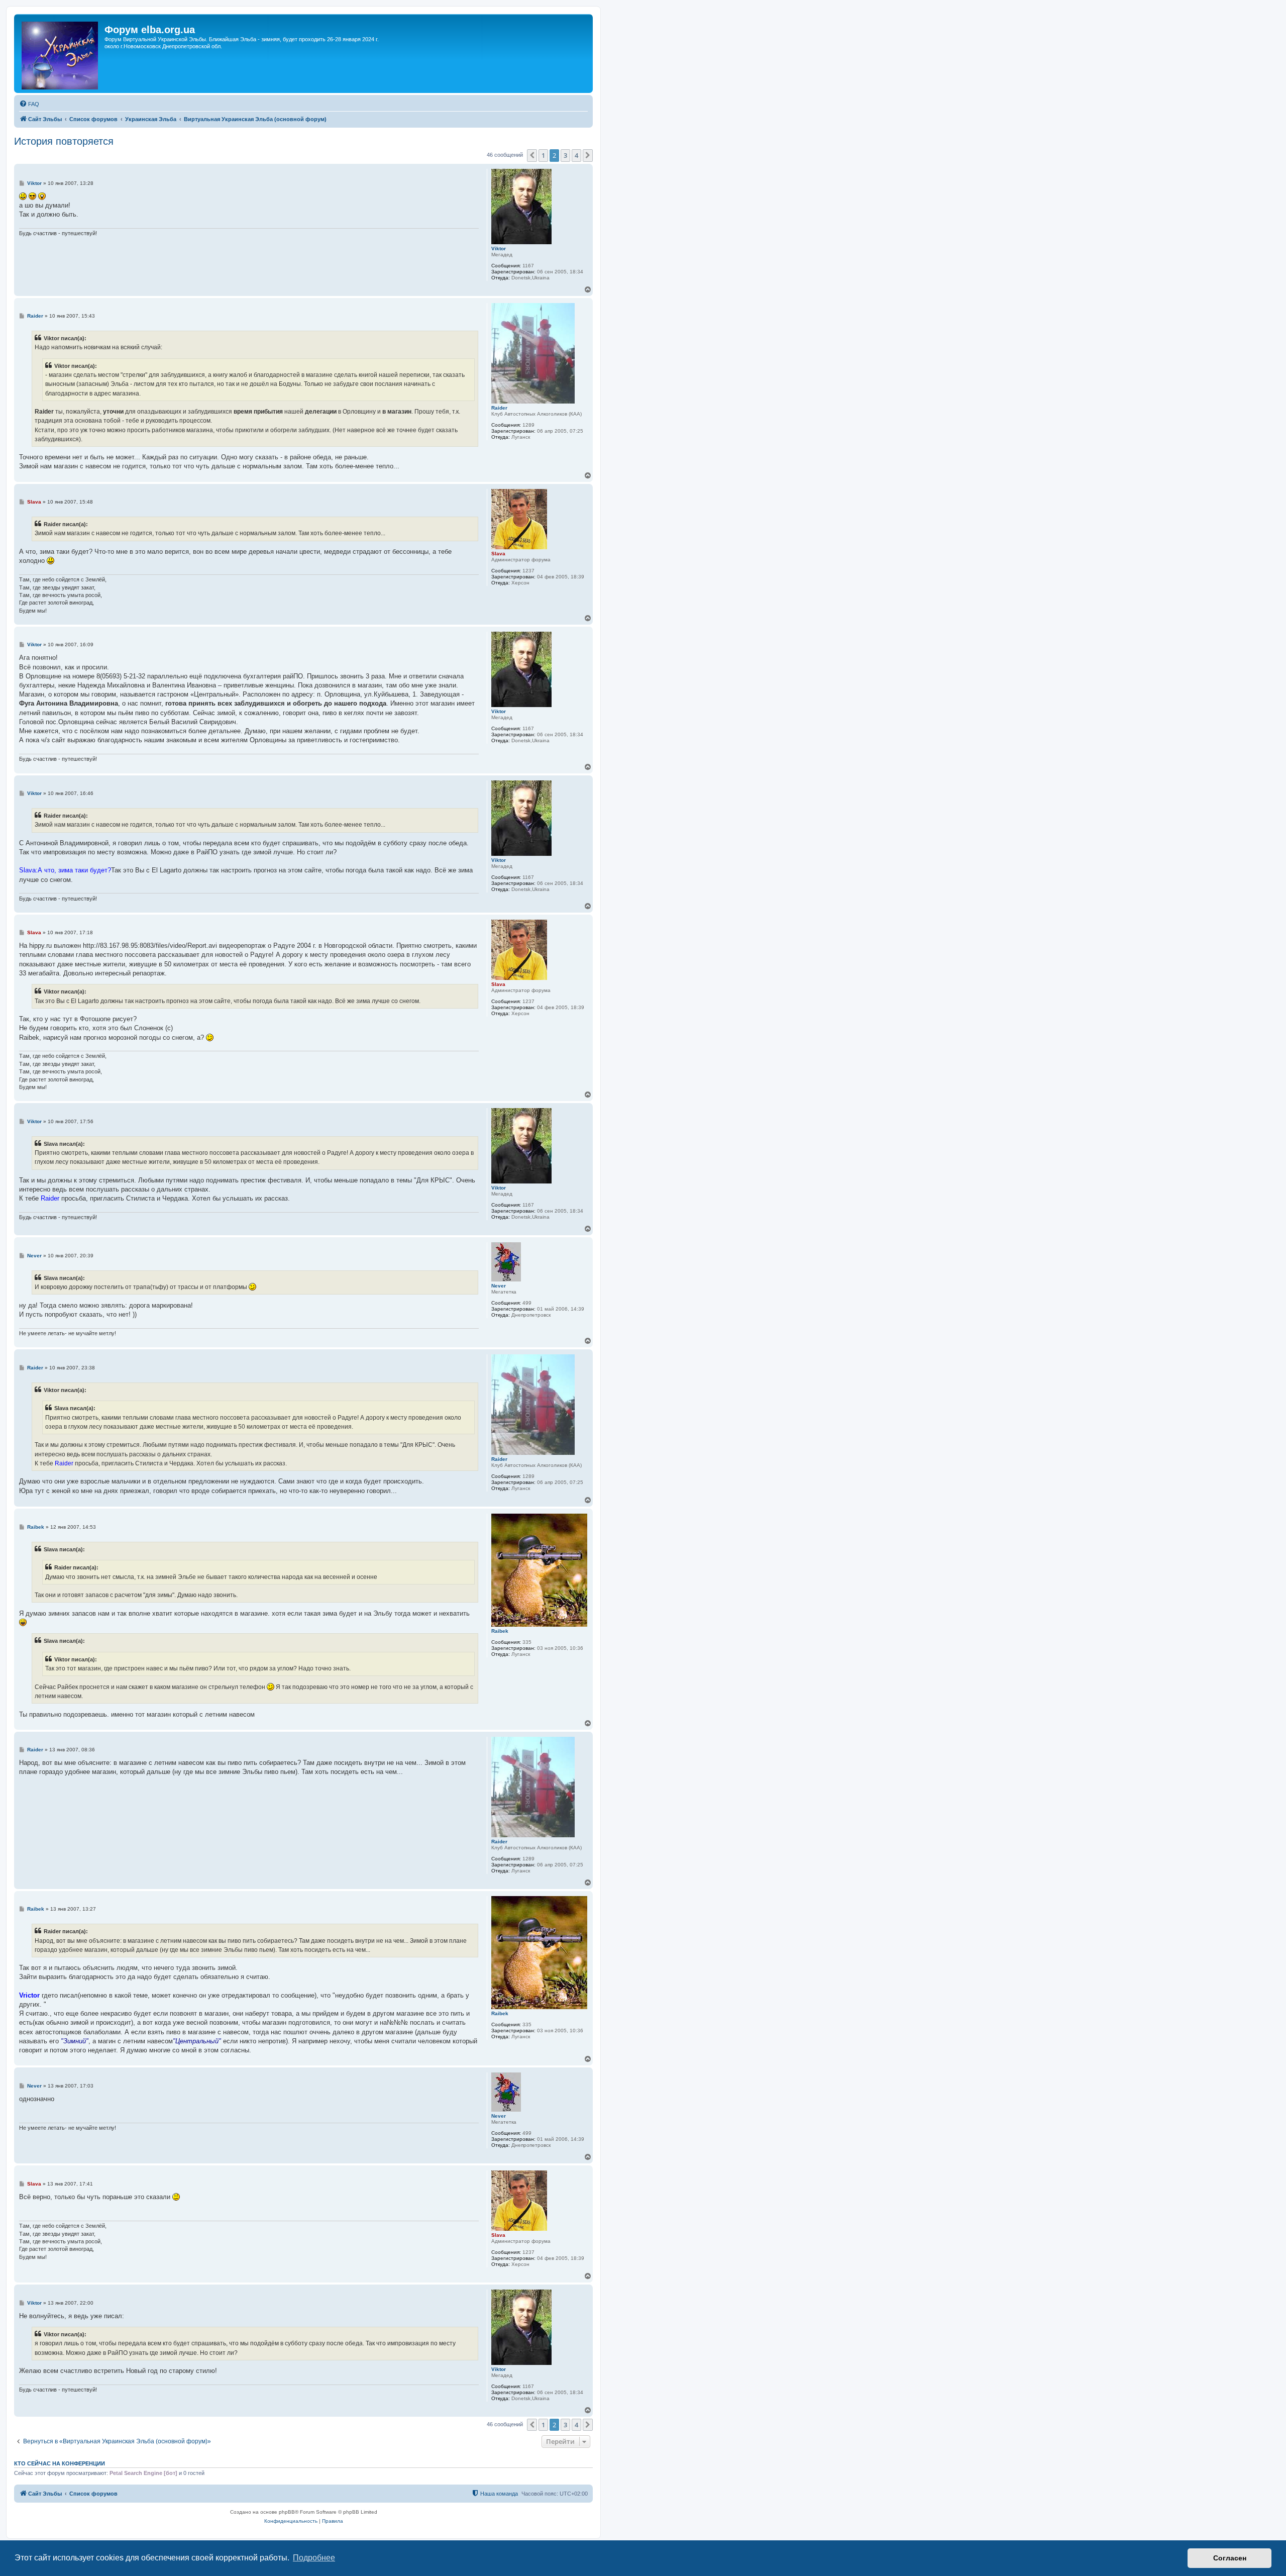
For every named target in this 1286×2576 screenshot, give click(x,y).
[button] (532, 155)
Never (499, 1286)
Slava (498, 554)
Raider (499, 408)
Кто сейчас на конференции (60, 2463)
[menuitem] (29, 104)
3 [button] (565, 155)
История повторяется (64, 141)
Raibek (500, 1631)
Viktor (499, 249)
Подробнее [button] (314, 2558)
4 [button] (576, 155)
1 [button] (543, 155)
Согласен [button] (1230, 2558)
